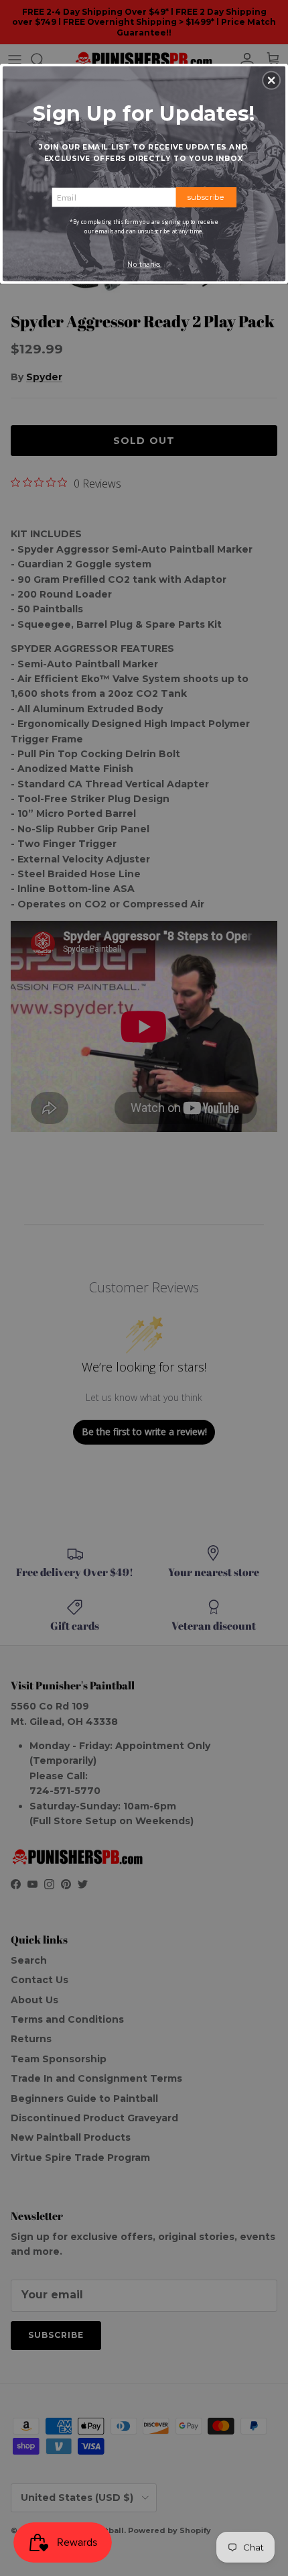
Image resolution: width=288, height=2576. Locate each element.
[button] (271, 80)
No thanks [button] (144, 264)
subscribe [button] (206, 197)
